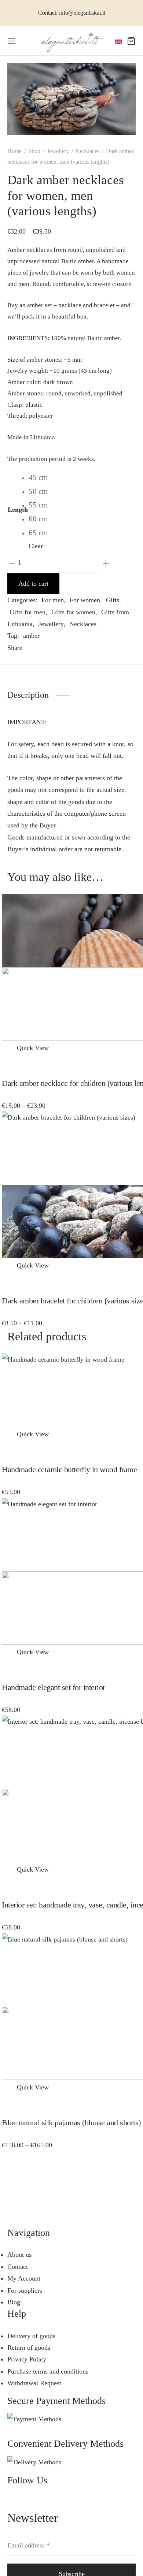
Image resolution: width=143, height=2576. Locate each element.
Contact (18, 2267)
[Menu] (12, 41)
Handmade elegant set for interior (54, 1687)
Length (18, 510)
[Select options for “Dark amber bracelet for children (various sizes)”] (8, 1265)
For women (85, 600)
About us (19, 2255)
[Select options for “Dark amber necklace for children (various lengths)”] (8, 1048)
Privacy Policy (27, 2359)
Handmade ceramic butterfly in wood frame (69, 1469)
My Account (24, 2278)
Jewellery (58, 151)
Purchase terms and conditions (48, 2371)
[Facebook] (33, 648)
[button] (8, 1434)
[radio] (38, 478)
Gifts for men (27, 612)
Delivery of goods (31, 2336)
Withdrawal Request (34, 2383)
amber (31, 636)
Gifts (113, 600)
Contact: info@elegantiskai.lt (72, 13)
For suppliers (25, 2290)
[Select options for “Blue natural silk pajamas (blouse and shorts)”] (8, 2087)
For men (53, 600)
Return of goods (29, 2348)
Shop (34, 151)
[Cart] (131, 41)
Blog (14, 2302)
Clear (36, 546)
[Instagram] (31, 2503)
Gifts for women (73, 612)
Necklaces (87, 151)
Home (14, 151)
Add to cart (33, 584)
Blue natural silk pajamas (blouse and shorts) (71, 2123)
